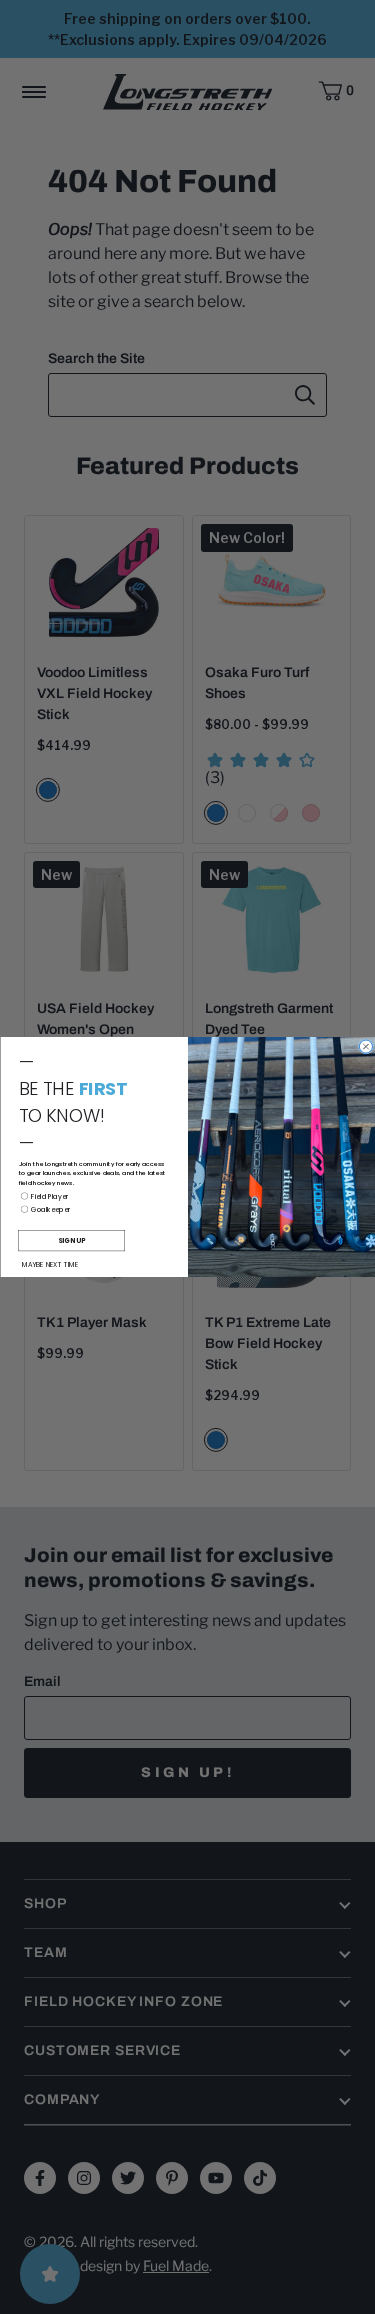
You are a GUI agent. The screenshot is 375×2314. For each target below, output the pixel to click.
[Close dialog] (365, 1046)
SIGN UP (71, 1240)
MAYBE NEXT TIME (50, 1264)
